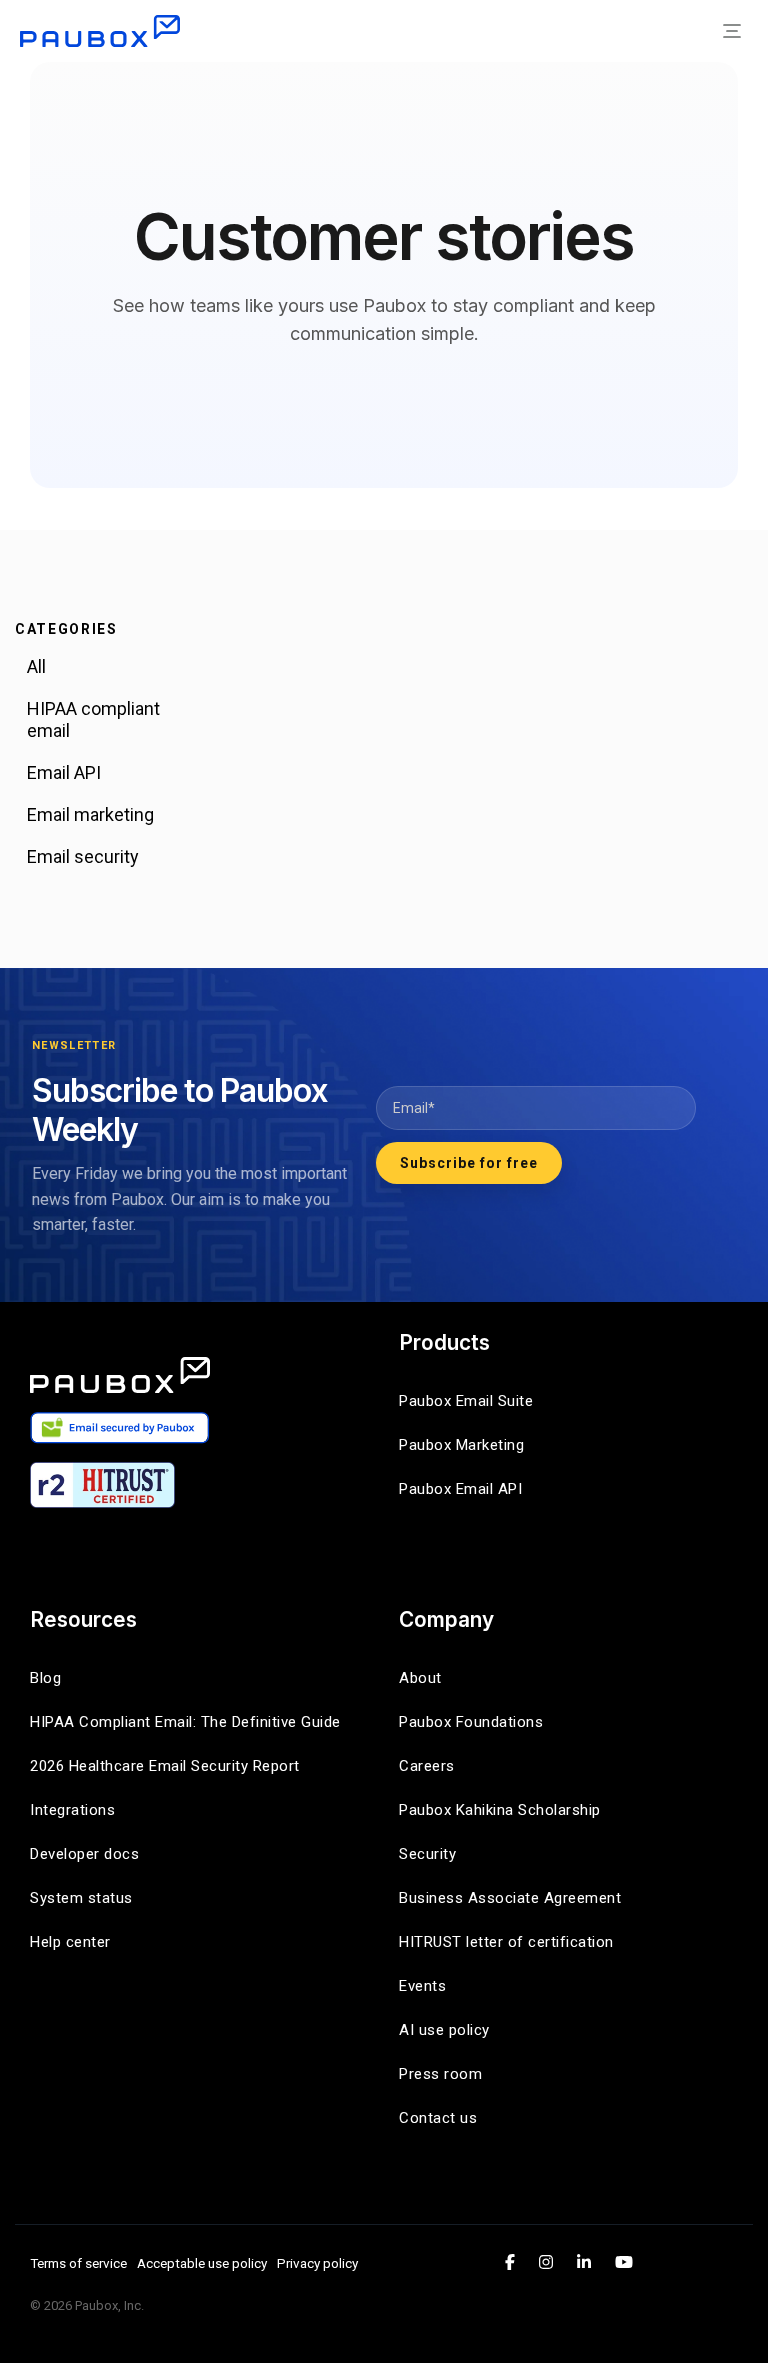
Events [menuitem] (422, 1986)
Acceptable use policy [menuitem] (202, 2263)
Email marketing (90, 814)
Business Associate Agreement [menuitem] (510, 1898)
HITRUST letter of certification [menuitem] (506, 1942)
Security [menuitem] (427, 1854)
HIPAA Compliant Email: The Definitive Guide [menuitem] (185, 1722)
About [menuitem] (420, 1678)
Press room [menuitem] (440, 2074)
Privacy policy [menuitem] (317, 2263)
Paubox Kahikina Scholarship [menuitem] (500, 1810)
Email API (64, 772)
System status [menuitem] (81, 1898)
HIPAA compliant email (93, 719)
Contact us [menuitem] (438, 2118)
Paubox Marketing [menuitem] (461, 1445)
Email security (83, 856)
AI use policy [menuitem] (444, 2030)
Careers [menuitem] (427, 1766)
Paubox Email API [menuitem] (460, 1489)
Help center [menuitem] (70, 1942)
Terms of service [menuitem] (78, 2263)
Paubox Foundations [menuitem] (471, 1722)
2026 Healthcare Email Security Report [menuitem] (165, 1766)
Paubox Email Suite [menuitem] (466, 1401)
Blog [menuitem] (45, 1678)
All (36, 666)
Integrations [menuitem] (72, 1810)
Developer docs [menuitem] (84, 1854)
